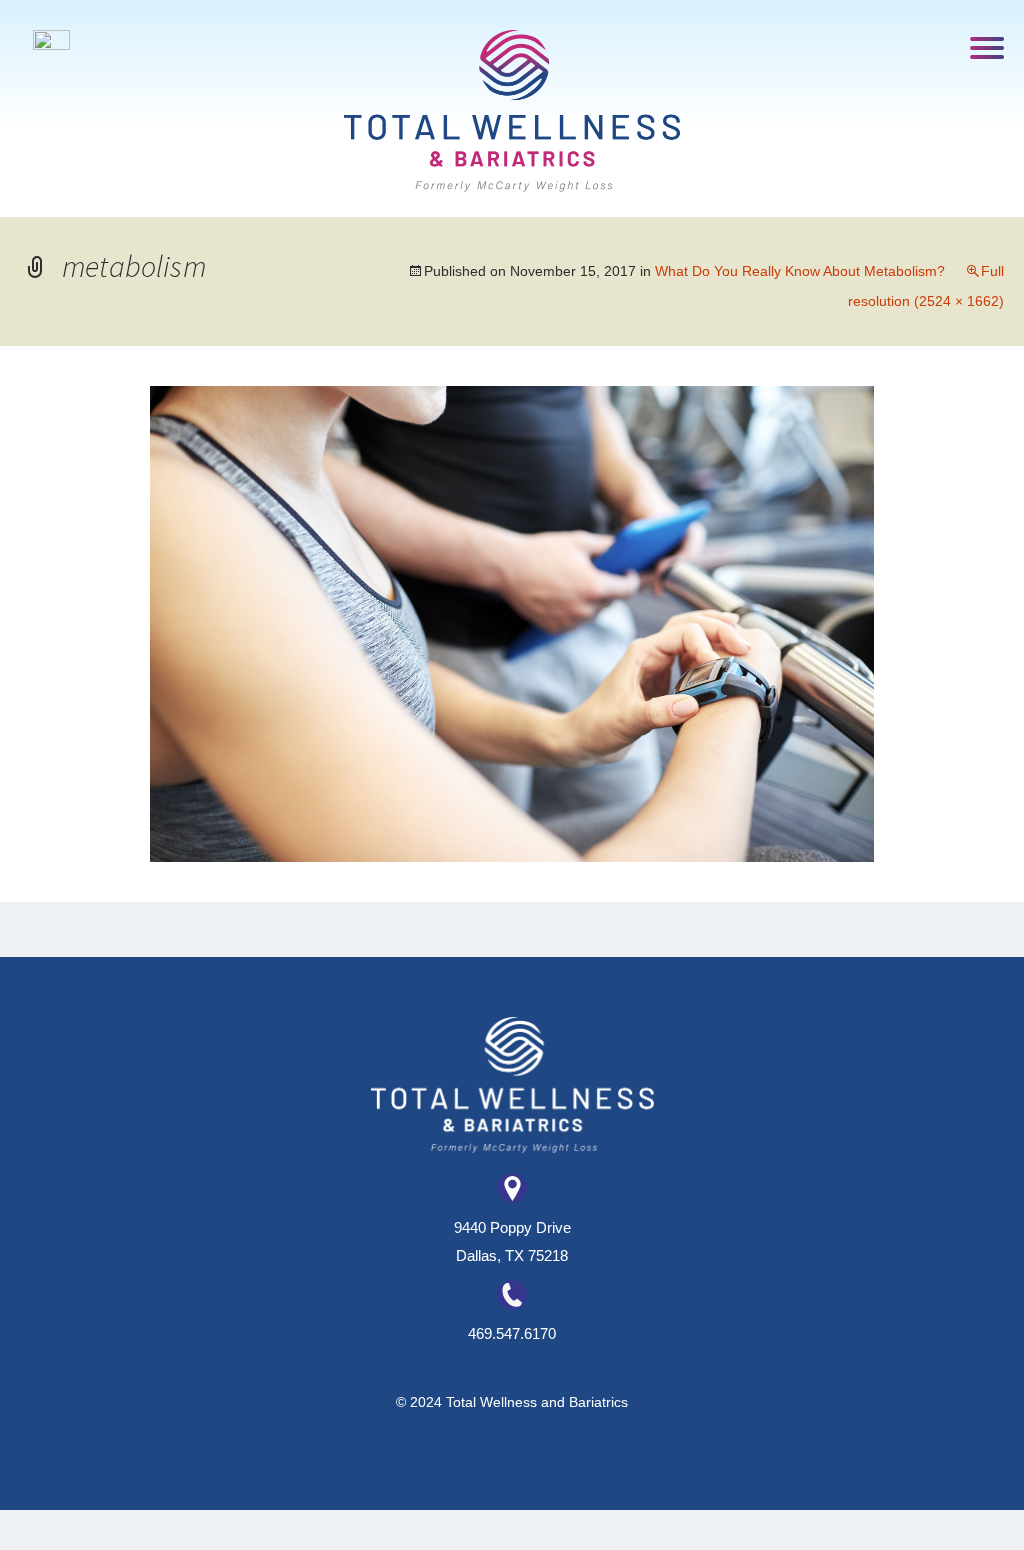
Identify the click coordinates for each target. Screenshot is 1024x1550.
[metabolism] (512, 622)
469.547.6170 (512, 1333)
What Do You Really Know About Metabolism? (800, 271)
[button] (987, 46)
